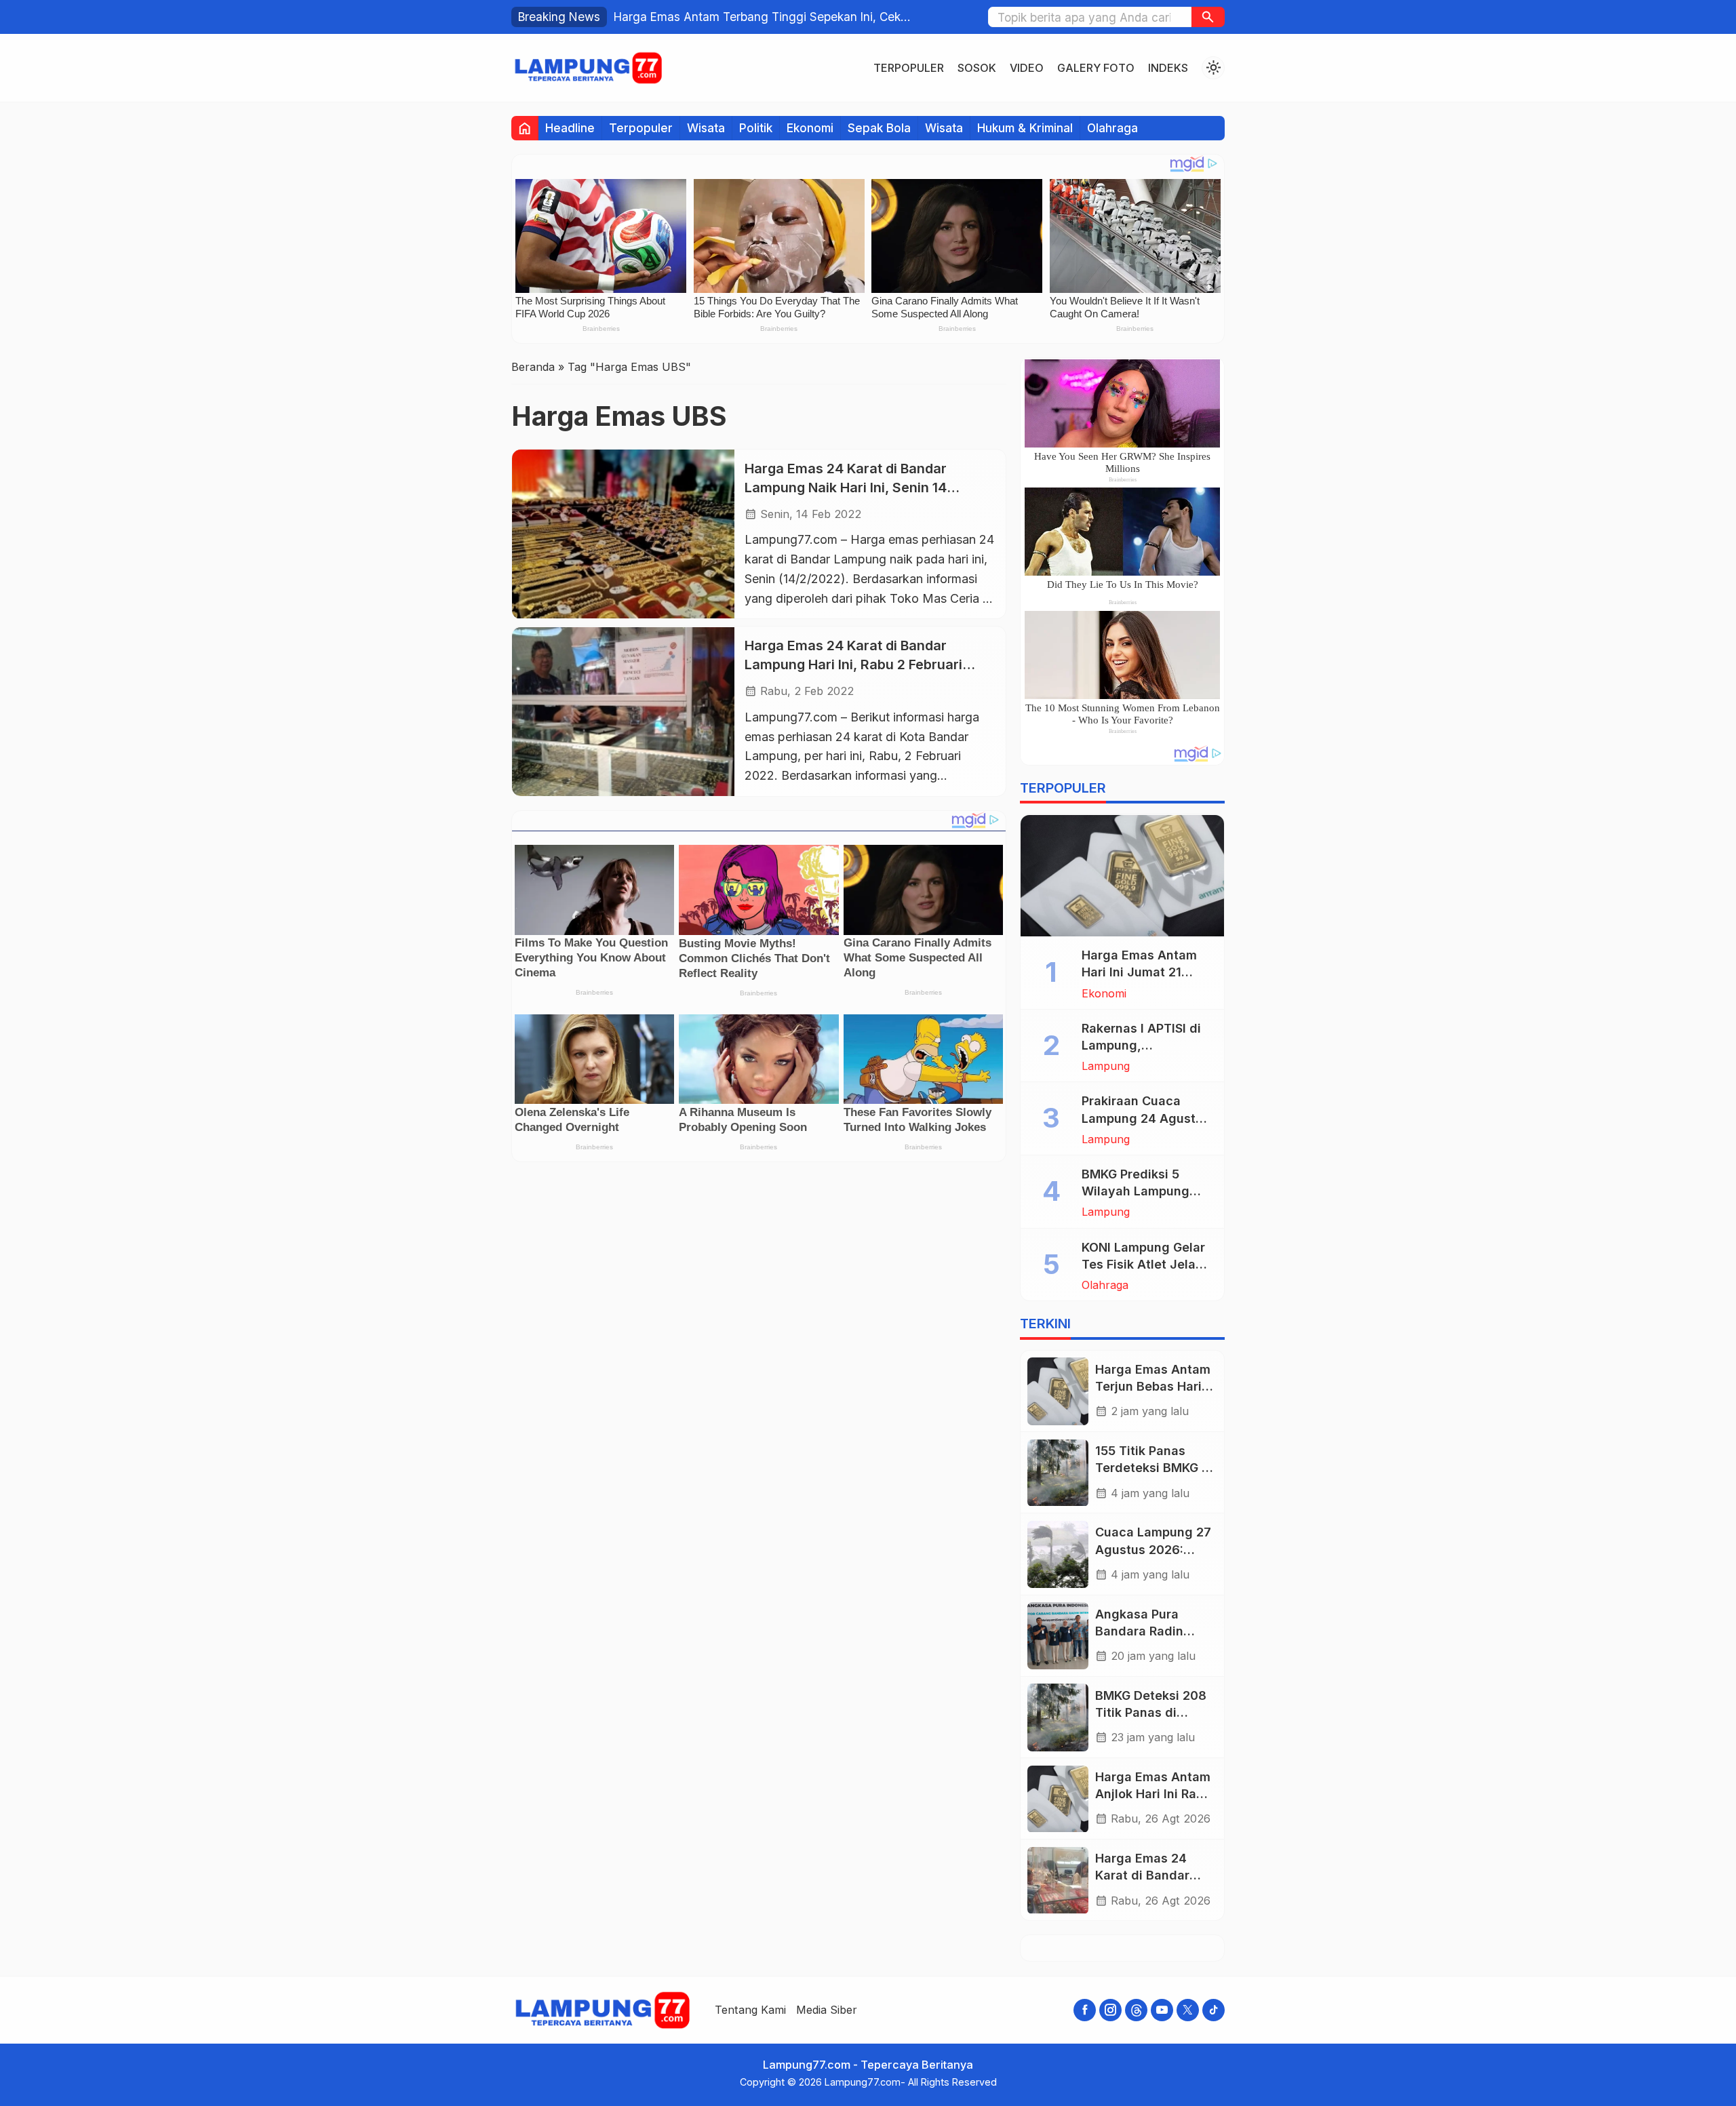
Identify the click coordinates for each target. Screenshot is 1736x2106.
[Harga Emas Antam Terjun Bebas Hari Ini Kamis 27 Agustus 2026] (1058, 1391)
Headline (570, 128)
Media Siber (827, 2010)
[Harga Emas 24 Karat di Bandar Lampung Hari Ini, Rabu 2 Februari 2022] (623, 712)
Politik (756, 128)
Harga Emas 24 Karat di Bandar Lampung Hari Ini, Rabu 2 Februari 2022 (853, 665)
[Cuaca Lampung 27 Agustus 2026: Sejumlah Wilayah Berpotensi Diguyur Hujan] (1058, 1554)
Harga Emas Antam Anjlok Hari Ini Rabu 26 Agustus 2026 (1153, 1794)
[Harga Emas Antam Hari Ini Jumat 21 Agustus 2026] (1122, 876)
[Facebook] (1085, 2010)
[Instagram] (1110, 2010)
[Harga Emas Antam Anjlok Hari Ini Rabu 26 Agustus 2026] (1058, 1799)
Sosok (977, 68)
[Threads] (1136, 2010)
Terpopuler (909, 68)
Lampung (1106, 1067)
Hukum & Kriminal (1025, 128)
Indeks (1168, 68)
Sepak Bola (879, 128)
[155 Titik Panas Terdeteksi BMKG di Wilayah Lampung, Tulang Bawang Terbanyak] (1058, 1473)
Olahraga (1112, 128)
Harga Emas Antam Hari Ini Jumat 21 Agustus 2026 (1139, 973)
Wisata (706, 128)
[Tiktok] (1214, 2010)
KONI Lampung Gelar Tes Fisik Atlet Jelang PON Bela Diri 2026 (1146, 1264)
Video (1027, 68)
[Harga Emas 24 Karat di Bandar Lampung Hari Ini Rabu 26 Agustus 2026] (1058, 1881)
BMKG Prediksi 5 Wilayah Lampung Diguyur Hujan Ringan (1147, 1192)
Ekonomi (810, 128)
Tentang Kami (750, 2010)
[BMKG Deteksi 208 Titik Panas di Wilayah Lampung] (1058, 1717)
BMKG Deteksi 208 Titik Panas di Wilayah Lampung (1151, 1712)
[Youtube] (1162, 2010)
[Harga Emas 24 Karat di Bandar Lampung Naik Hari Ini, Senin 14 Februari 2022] (623, 534)
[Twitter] (1188, 2010)
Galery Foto (1096, 68)
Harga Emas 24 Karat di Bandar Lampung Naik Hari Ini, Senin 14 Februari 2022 (846, 487)
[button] (1208, 17)
